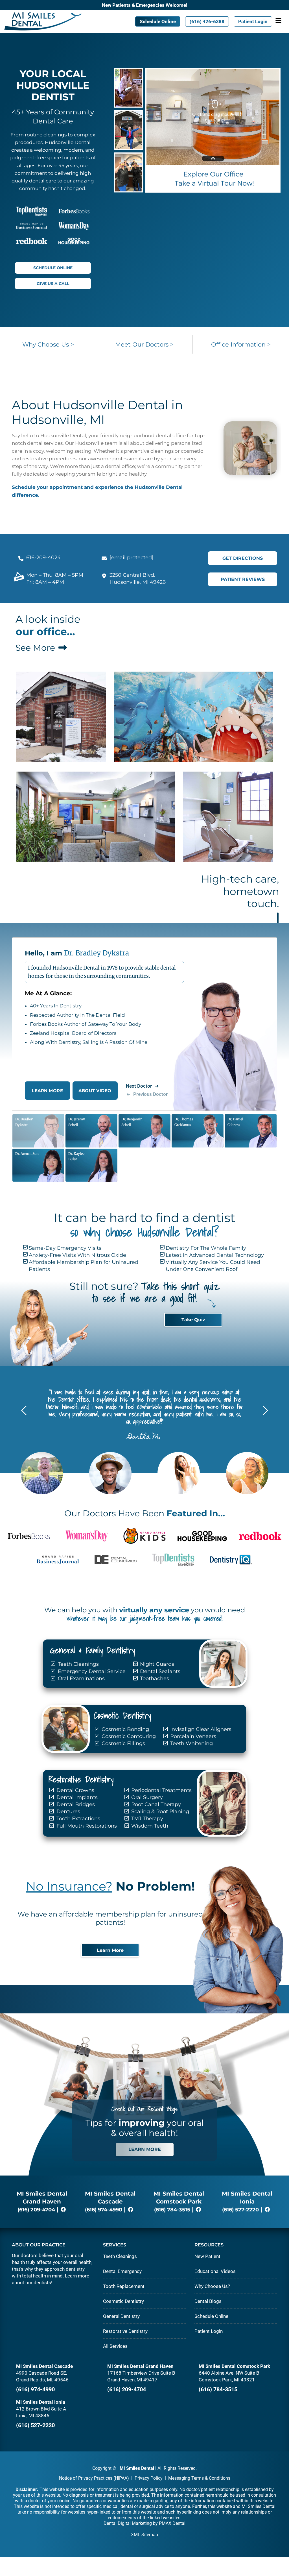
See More (36, 648)
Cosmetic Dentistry (123, 2301)
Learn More (110, 1950)
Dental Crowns (75, 1790)
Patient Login (253, 21)
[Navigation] (278, 21)
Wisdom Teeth (149, 1826)
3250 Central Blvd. (132, 575)
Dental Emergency (122, 2271)
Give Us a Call (53, 284)
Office (241, 344)
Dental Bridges (75, 1804)
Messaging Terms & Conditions (199, 2478)
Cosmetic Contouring (128, 1736)
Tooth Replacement (124, 2286)
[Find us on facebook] (63, 2210)
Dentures (68, 1811)
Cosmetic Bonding (125, 1729)
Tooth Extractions (78, 1819)
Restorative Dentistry (125, 2331)
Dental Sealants (159, 1671)
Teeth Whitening (191, 1743)
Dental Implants (76, 1797)
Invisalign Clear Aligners (200, 1729)
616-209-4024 (43, 558)
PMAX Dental (172, 2523)
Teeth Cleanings (78, 1664)
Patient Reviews (243, 579)
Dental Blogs (208, 2301)
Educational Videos (215, 2271)
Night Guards (156, 1664)
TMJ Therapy (146, 1819)
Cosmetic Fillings (123, 1743)
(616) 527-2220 (240, 2210)
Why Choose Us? (212, 2286)
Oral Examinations (81, 1678)
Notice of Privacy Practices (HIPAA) (94, 2478)
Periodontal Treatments (161, 1790)
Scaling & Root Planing (159, 1811)
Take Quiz (193, 1320)
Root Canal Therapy (155, 1804)
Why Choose (48, 344)
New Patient (207, 2256)
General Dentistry (121, 2316)
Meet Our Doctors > (144, 344)
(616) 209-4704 (36, 2210)
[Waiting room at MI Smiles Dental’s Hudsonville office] (193, 717)
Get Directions (243, 558)
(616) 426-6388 (207, 21)
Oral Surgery (146, 1797)
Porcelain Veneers (192, 1736)
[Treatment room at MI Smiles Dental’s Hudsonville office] (96, 817)
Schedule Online (158, 21)
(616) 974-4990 (104, 2210)
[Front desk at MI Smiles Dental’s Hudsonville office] (228, 817)
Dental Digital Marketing (128, 2523)
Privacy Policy (149, 2478)
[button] (264, 1410)
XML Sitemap (144, 2535)
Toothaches (154, 1678)
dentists (42, 2283)
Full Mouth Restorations (86, 1826)
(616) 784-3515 (172, 2210)
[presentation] (147, 1094)
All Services (115, 2346)
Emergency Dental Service (91, 1671)
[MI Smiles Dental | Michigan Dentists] (43, 21)
